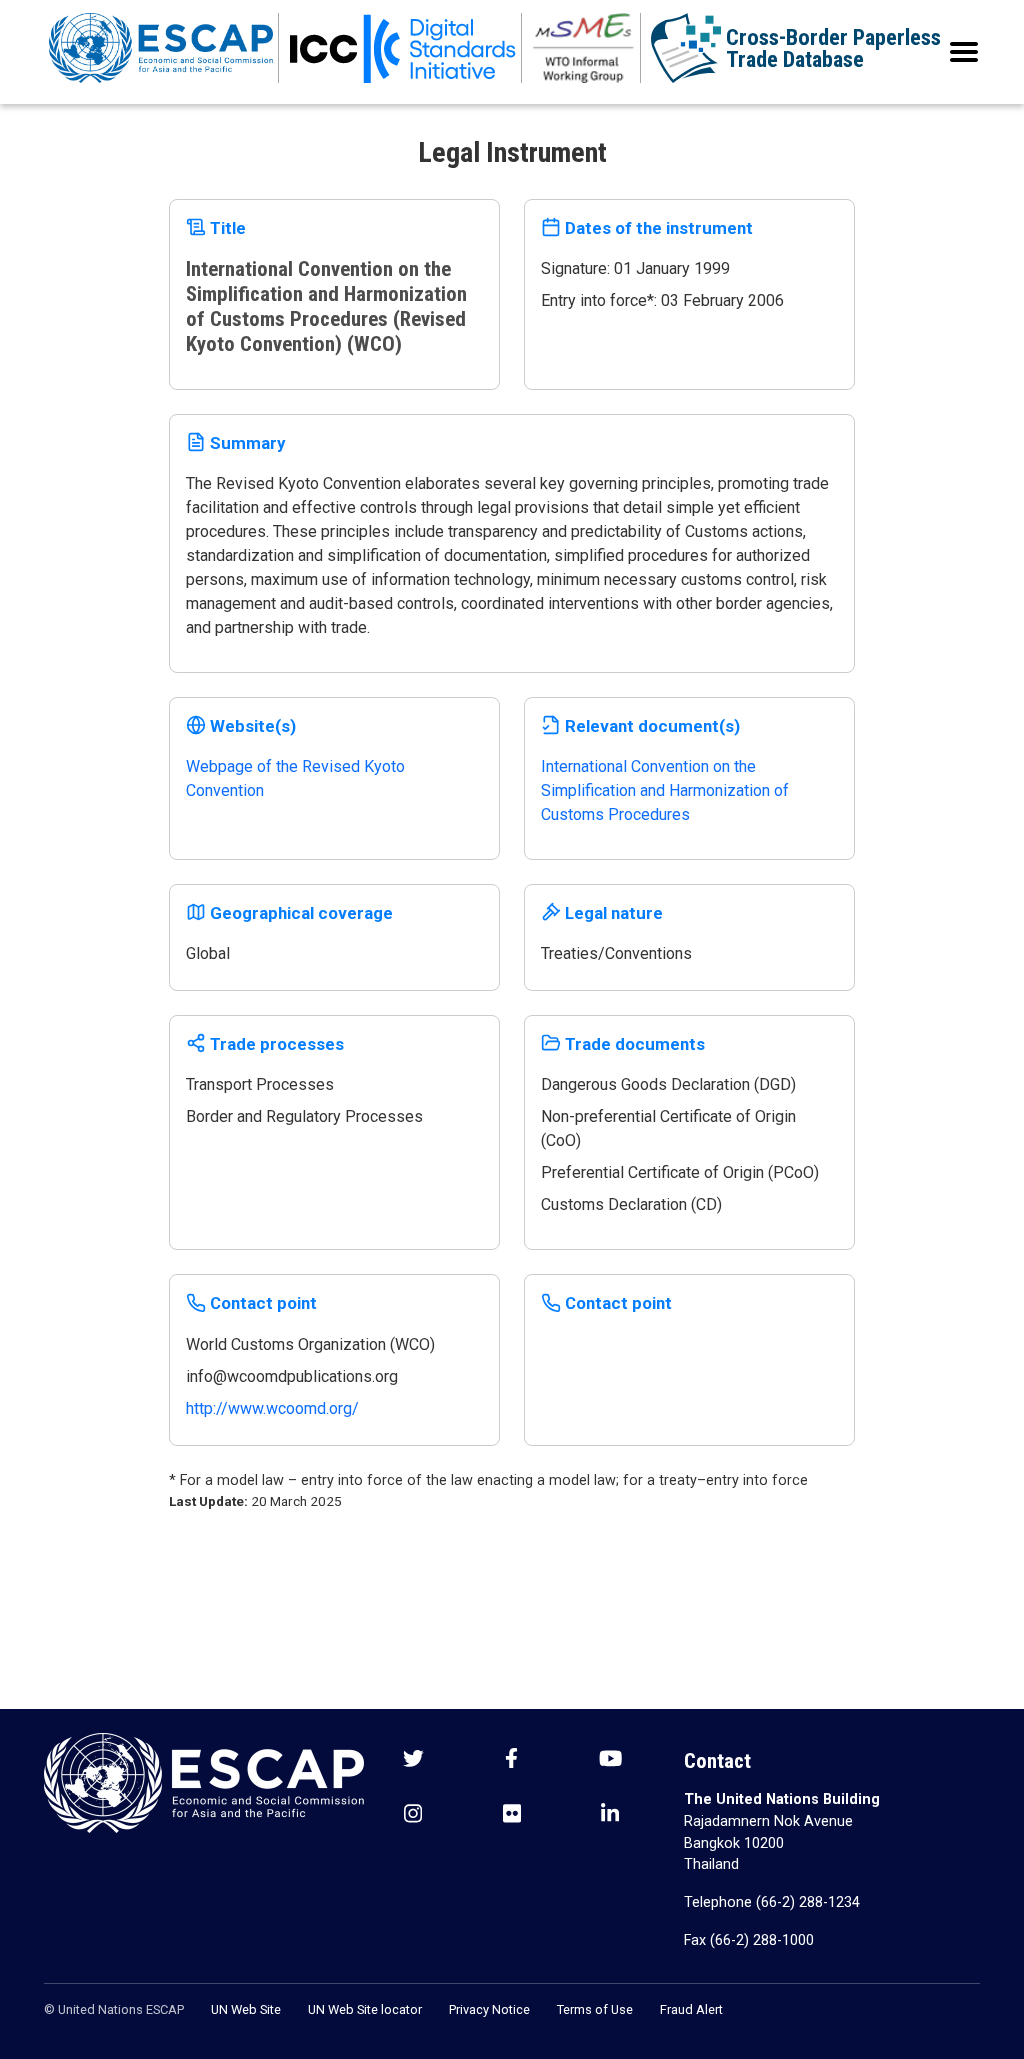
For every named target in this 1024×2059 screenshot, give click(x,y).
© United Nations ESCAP (114, 2009)
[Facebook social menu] (511, 1760)
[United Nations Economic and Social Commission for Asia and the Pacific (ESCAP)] (161, 48)
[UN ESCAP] (204, 1781)
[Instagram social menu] (413, 1815)
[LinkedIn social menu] (610, 1815)
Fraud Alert (691, 2009)
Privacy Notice (489, 2009)
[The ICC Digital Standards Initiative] (403, 48)
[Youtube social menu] (610, 1760)
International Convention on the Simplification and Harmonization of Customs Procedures (665, 790)
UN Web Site (246, 2009)
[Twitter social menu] (413, 1760)
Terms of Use (595, 2009)
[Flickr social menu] (512, 1815)
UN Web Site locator (365, 2009)
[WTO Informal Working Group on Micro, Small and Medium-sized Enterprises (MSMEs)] (584, 48)
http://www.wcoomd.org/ (272, 1408)
